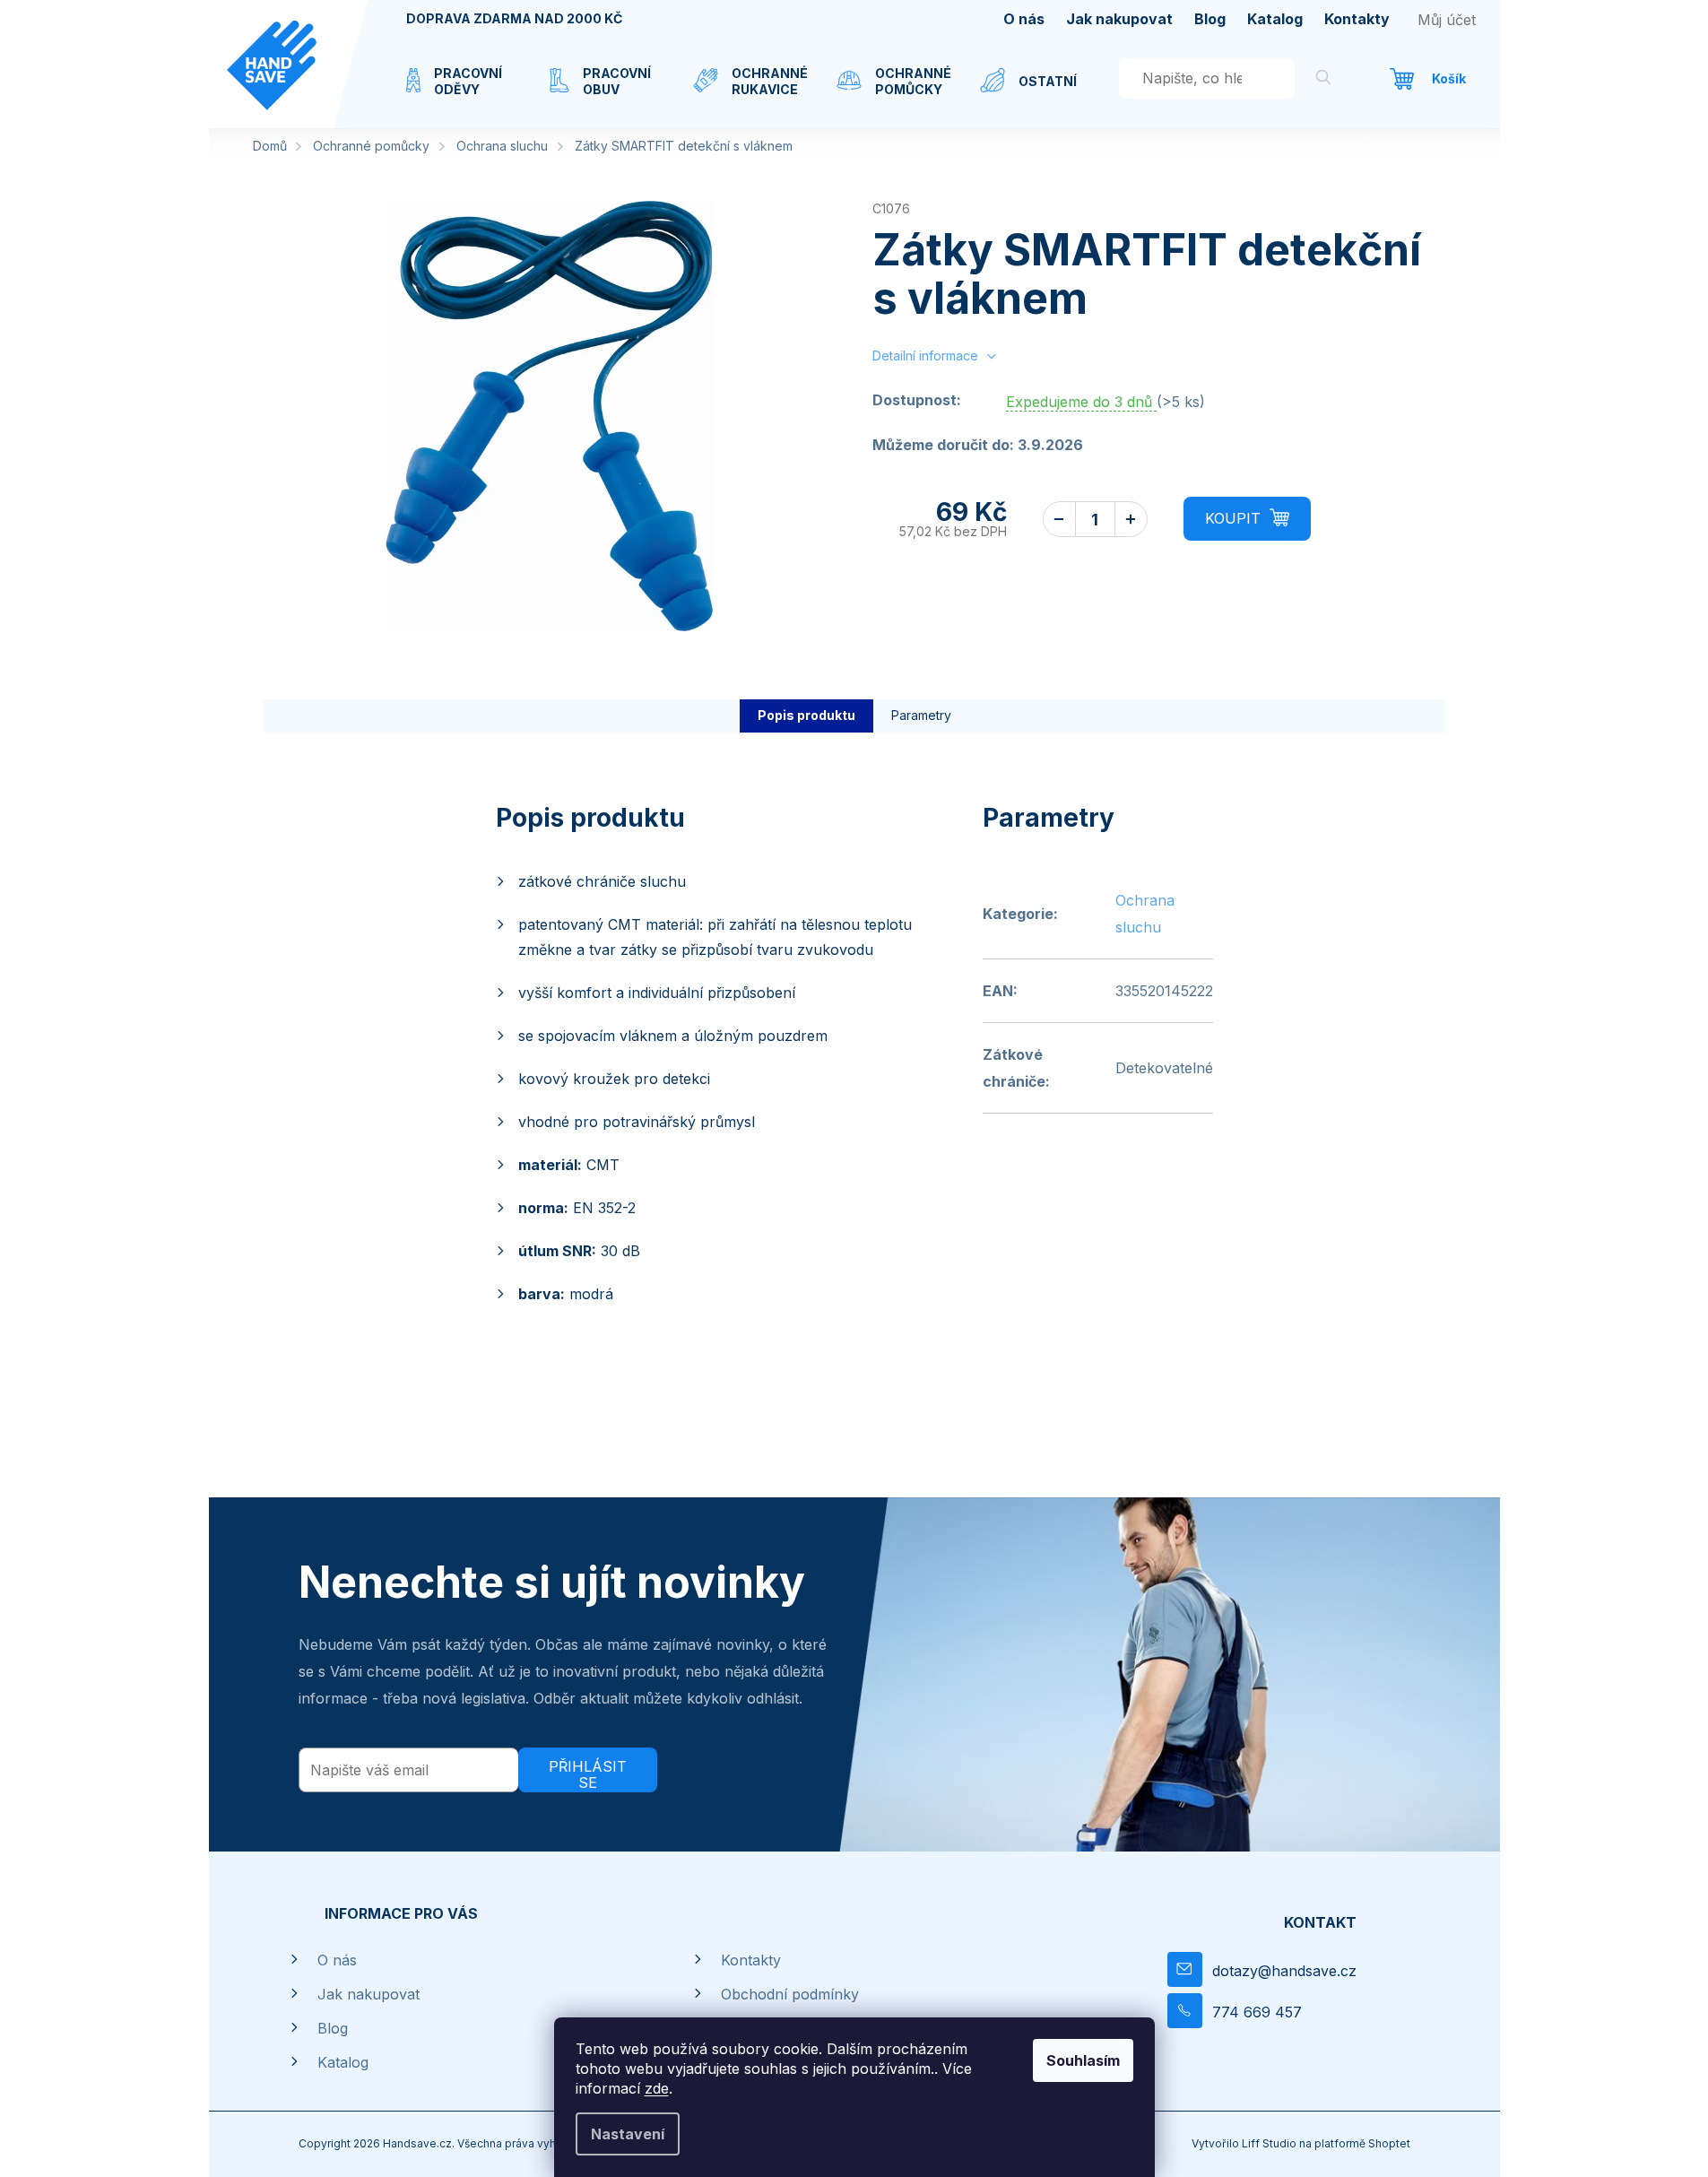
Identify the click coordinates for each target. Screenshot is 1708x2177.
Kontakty (1357, 19)
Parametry (921, 715)
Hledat (1323, 80)
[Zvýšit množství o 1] (1131, 519)
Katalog (1275, 19)
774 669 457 (1257, 2012)
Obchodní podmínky (790, 1994)
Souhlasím (1083, 2060)
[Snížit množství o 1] (1059, 519)
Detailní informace (925, 356)
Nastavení (628, 2134)
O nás (1024, 19)
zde (657, 2088)
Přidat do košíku (1247, 519)
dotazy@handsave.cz (1284, 1971)
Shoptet (1389, 2143)
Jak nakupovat (1119, 19)
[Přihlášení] (1447, 20)
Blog (1210, 19)
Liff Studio (1270, 2143)
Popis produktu (806, 715)
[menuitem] (460, 92)
